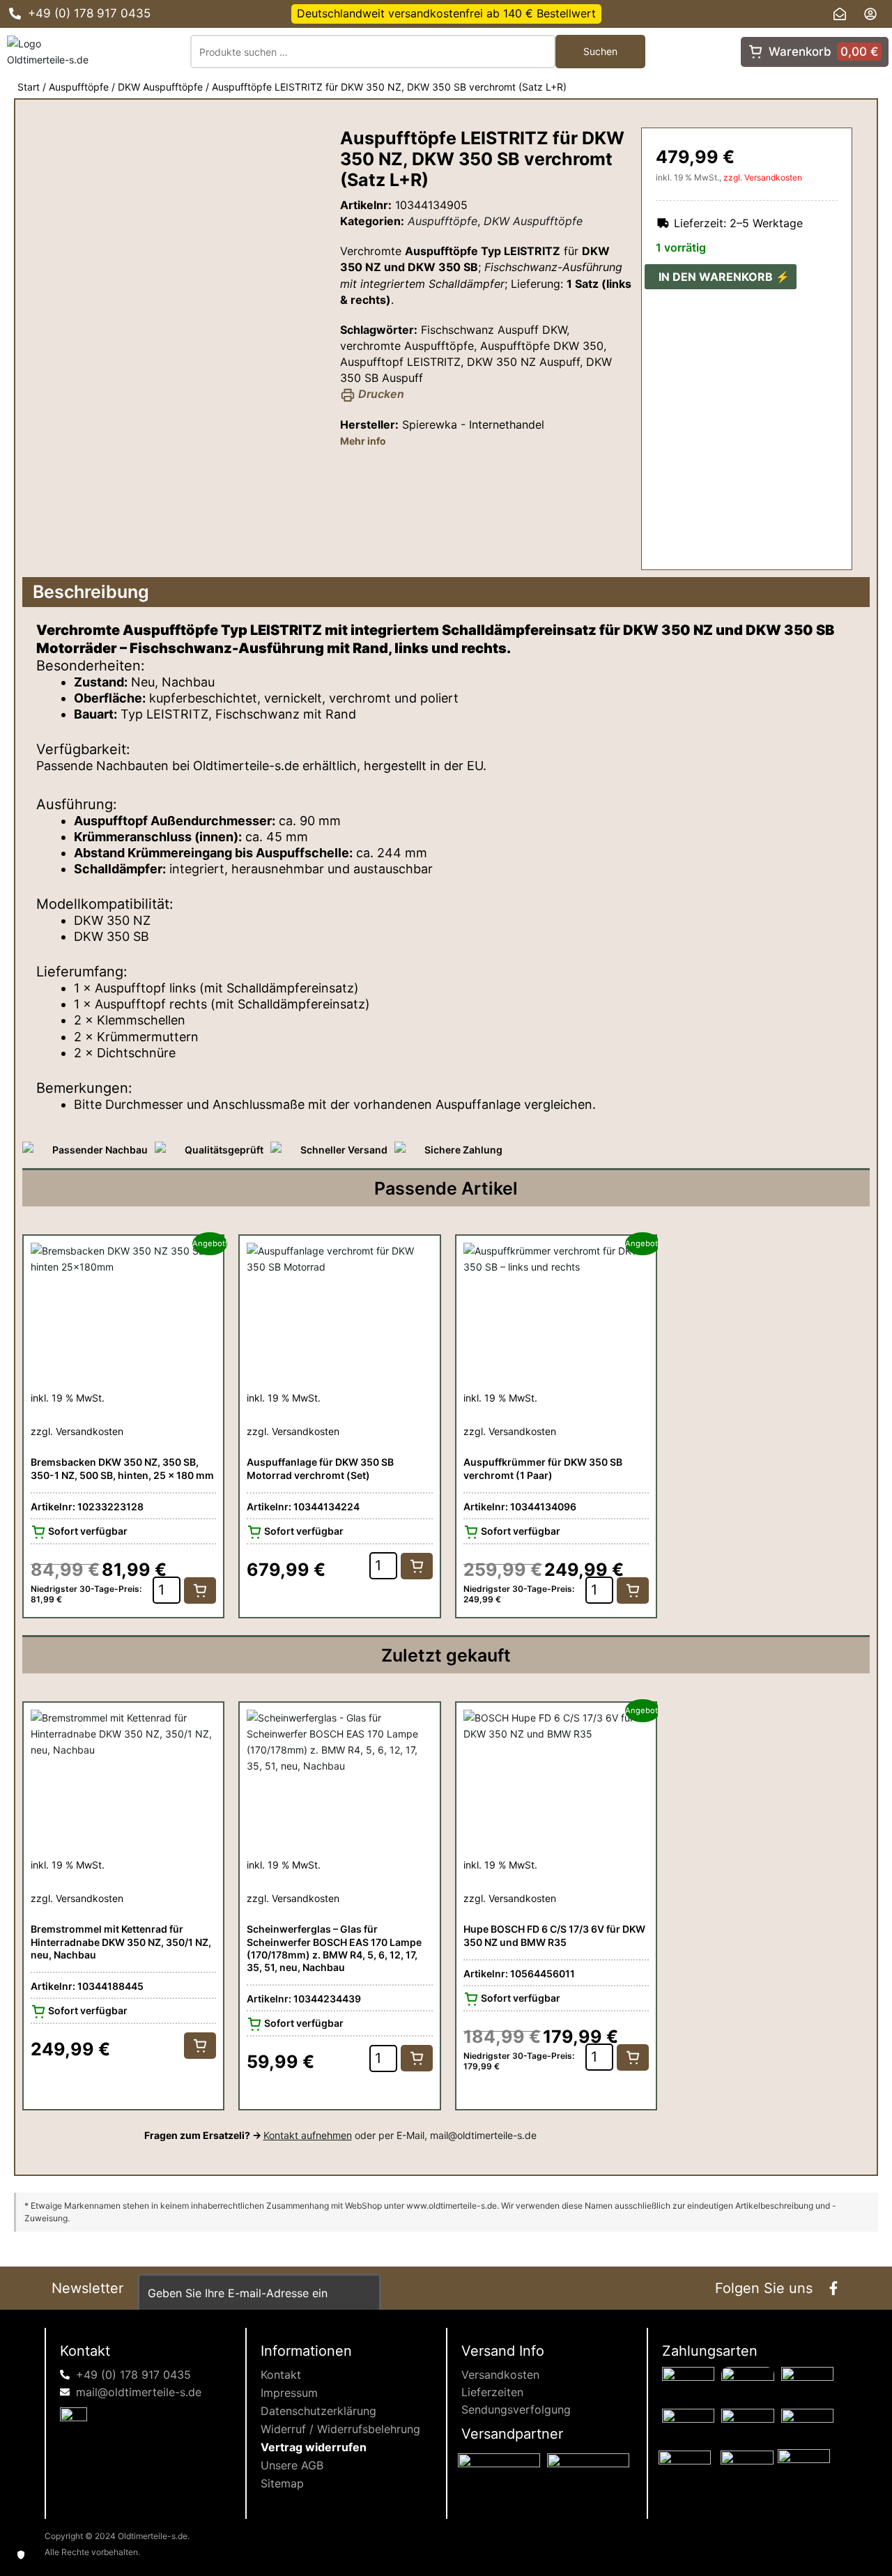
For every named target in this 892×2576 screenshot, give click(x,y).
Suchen (600, 51)
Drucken (380, 394)
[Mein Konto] (874, 14)
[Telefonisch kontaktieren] (15, 14)
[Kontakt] (843, 14)
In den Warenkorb (716, 277)
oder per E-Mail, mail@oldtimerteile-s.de (400, 2135)
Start (29, 87)
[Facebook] (833, 2288)
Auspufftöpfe (79, 87)
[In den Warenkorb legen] (200, 1590)
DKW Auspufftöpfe (160, 87)
